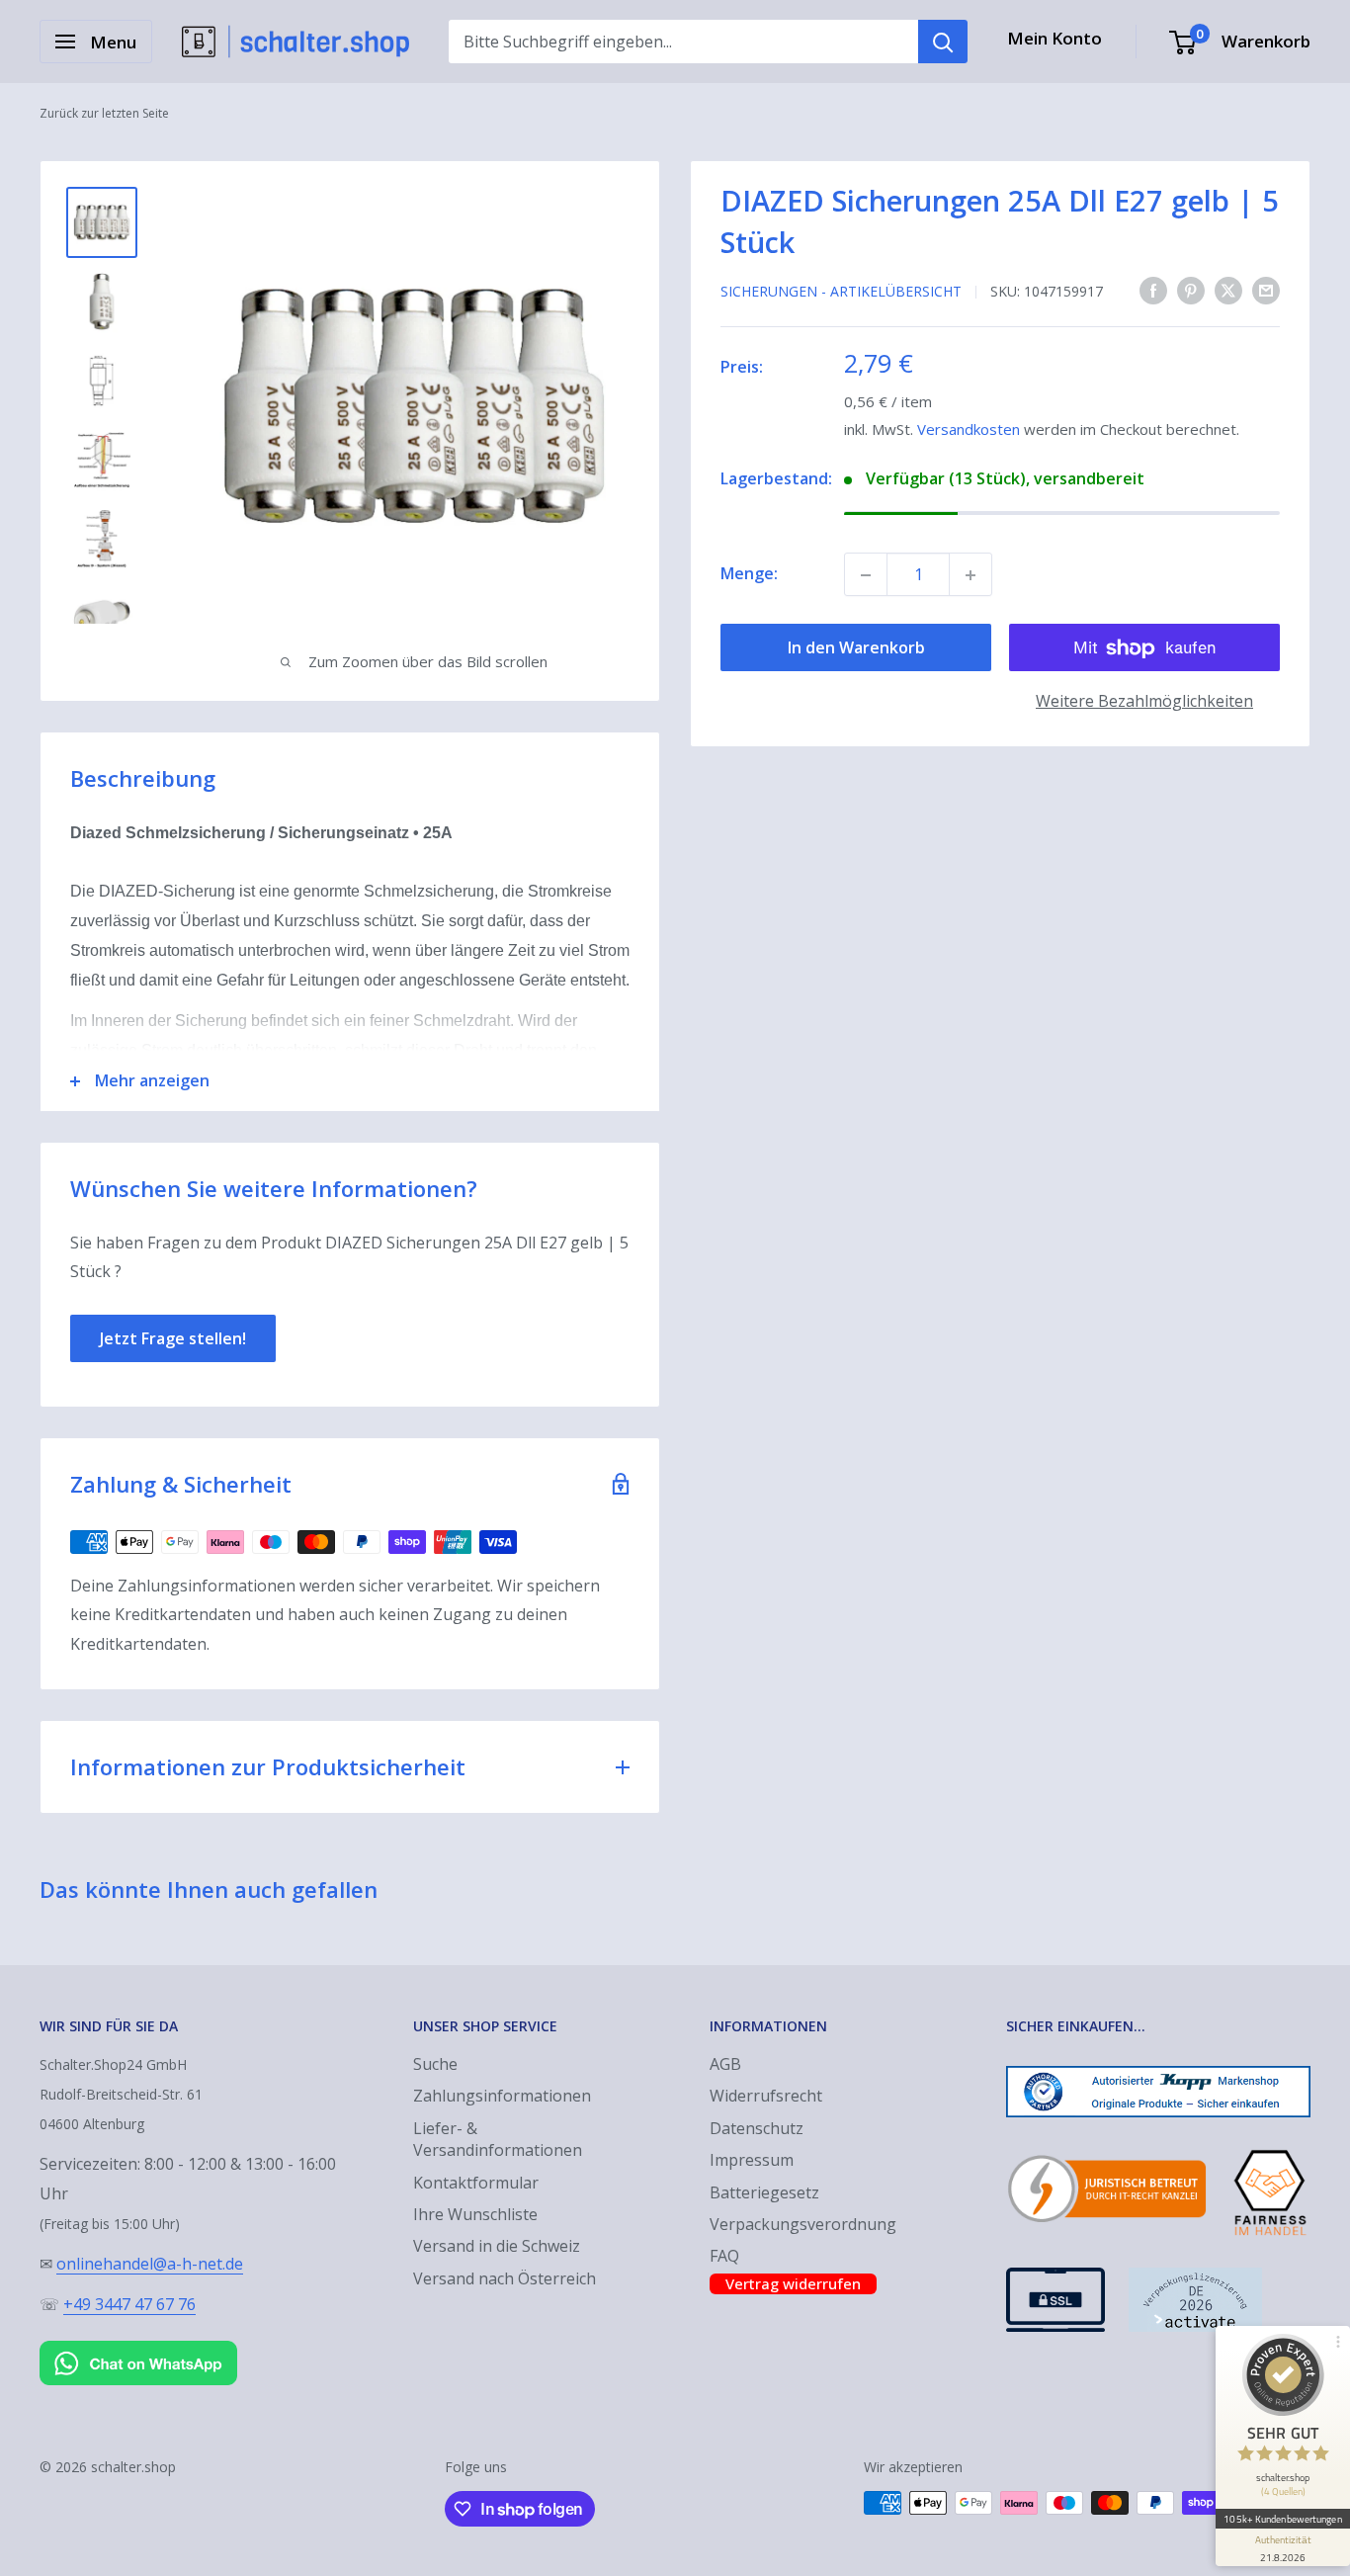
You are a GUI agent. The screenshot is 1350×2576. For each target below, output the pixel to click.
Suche (435, 2064)
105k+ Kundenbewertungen (1282, 2519)
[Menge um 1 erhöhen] (970, 575)
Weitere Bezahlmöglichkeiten (1144, 702)
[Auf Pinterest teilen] (1191, 291)
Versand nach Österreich (505, 2278)
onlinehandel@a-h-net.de (150, 2264)
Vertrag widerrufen (793, 2283)
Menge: (749, 574)
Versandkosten (969, 430)
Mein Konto (1055, 38)
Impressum (752, 2160)
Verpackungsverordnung (803, 2224)
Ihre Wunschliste (475, 2214)
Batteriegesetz (764, 2192)
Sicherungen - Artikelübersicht (841, 291)
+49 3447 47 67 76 (129, 2304)
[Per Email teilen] (1266, 291)
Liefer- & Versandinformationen (498, 2139)
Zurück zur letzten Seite (104, 113)
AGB (725, 2064)
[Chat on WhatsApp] (138, 2345)
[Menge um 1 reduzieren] (866, 575)
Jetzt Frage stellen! (173, 1338)
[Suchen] (943, 42)
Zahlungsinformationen (502, 2096)
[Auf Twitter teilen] (1228, 291)
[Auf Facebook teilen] (1153, 291)
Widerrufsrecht (766, 2096)
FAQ (724, 2256)
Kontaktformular (476, 2183)
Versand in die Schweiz (497, 2246)
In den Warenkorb (856, 648)
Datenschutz (757, 2128)
